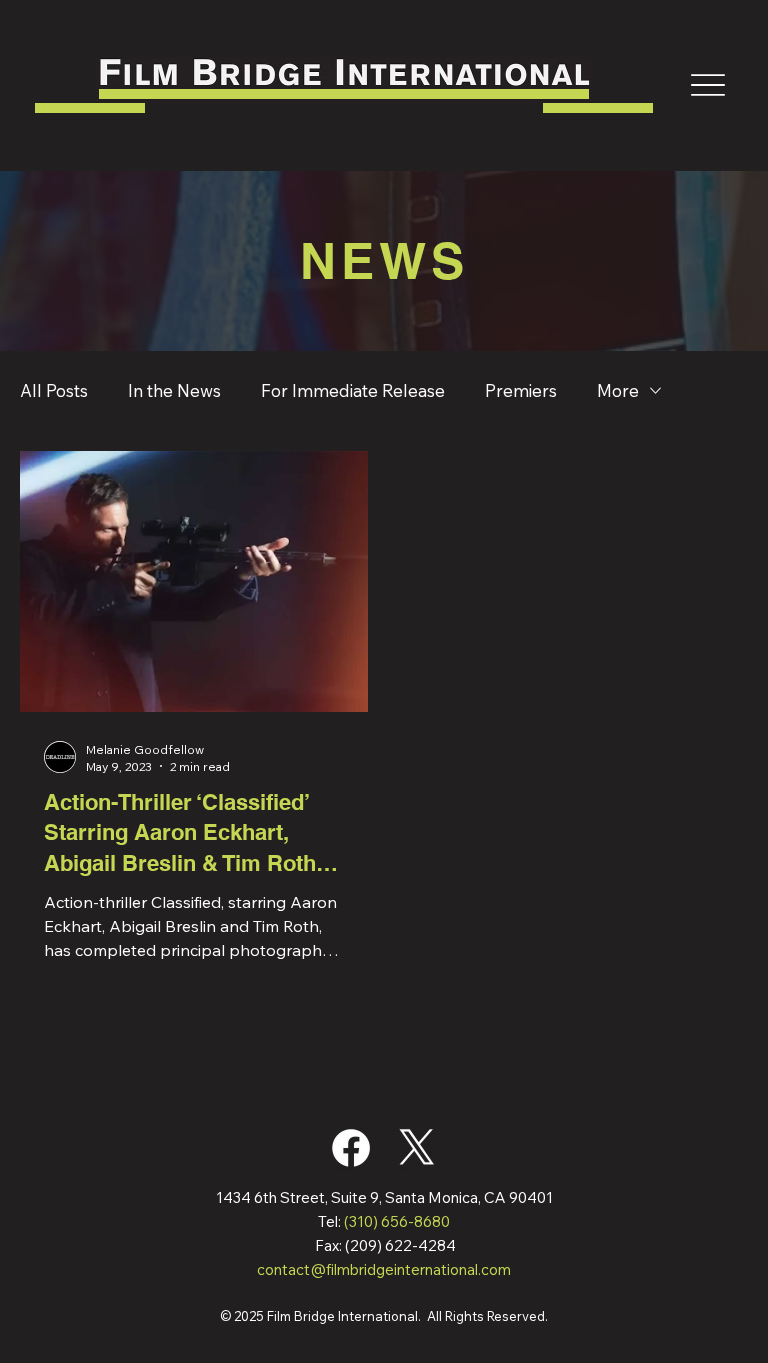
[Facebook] (351, 1148)
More (618, 390)
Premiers (521, 390)
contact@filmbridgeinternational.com (384, 1269)
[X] (417, 1148)
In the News (174, 390)
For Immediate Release (353, 390)
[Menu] (708, 85)
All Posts (54, 390)
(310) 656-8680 (397, 1221)
